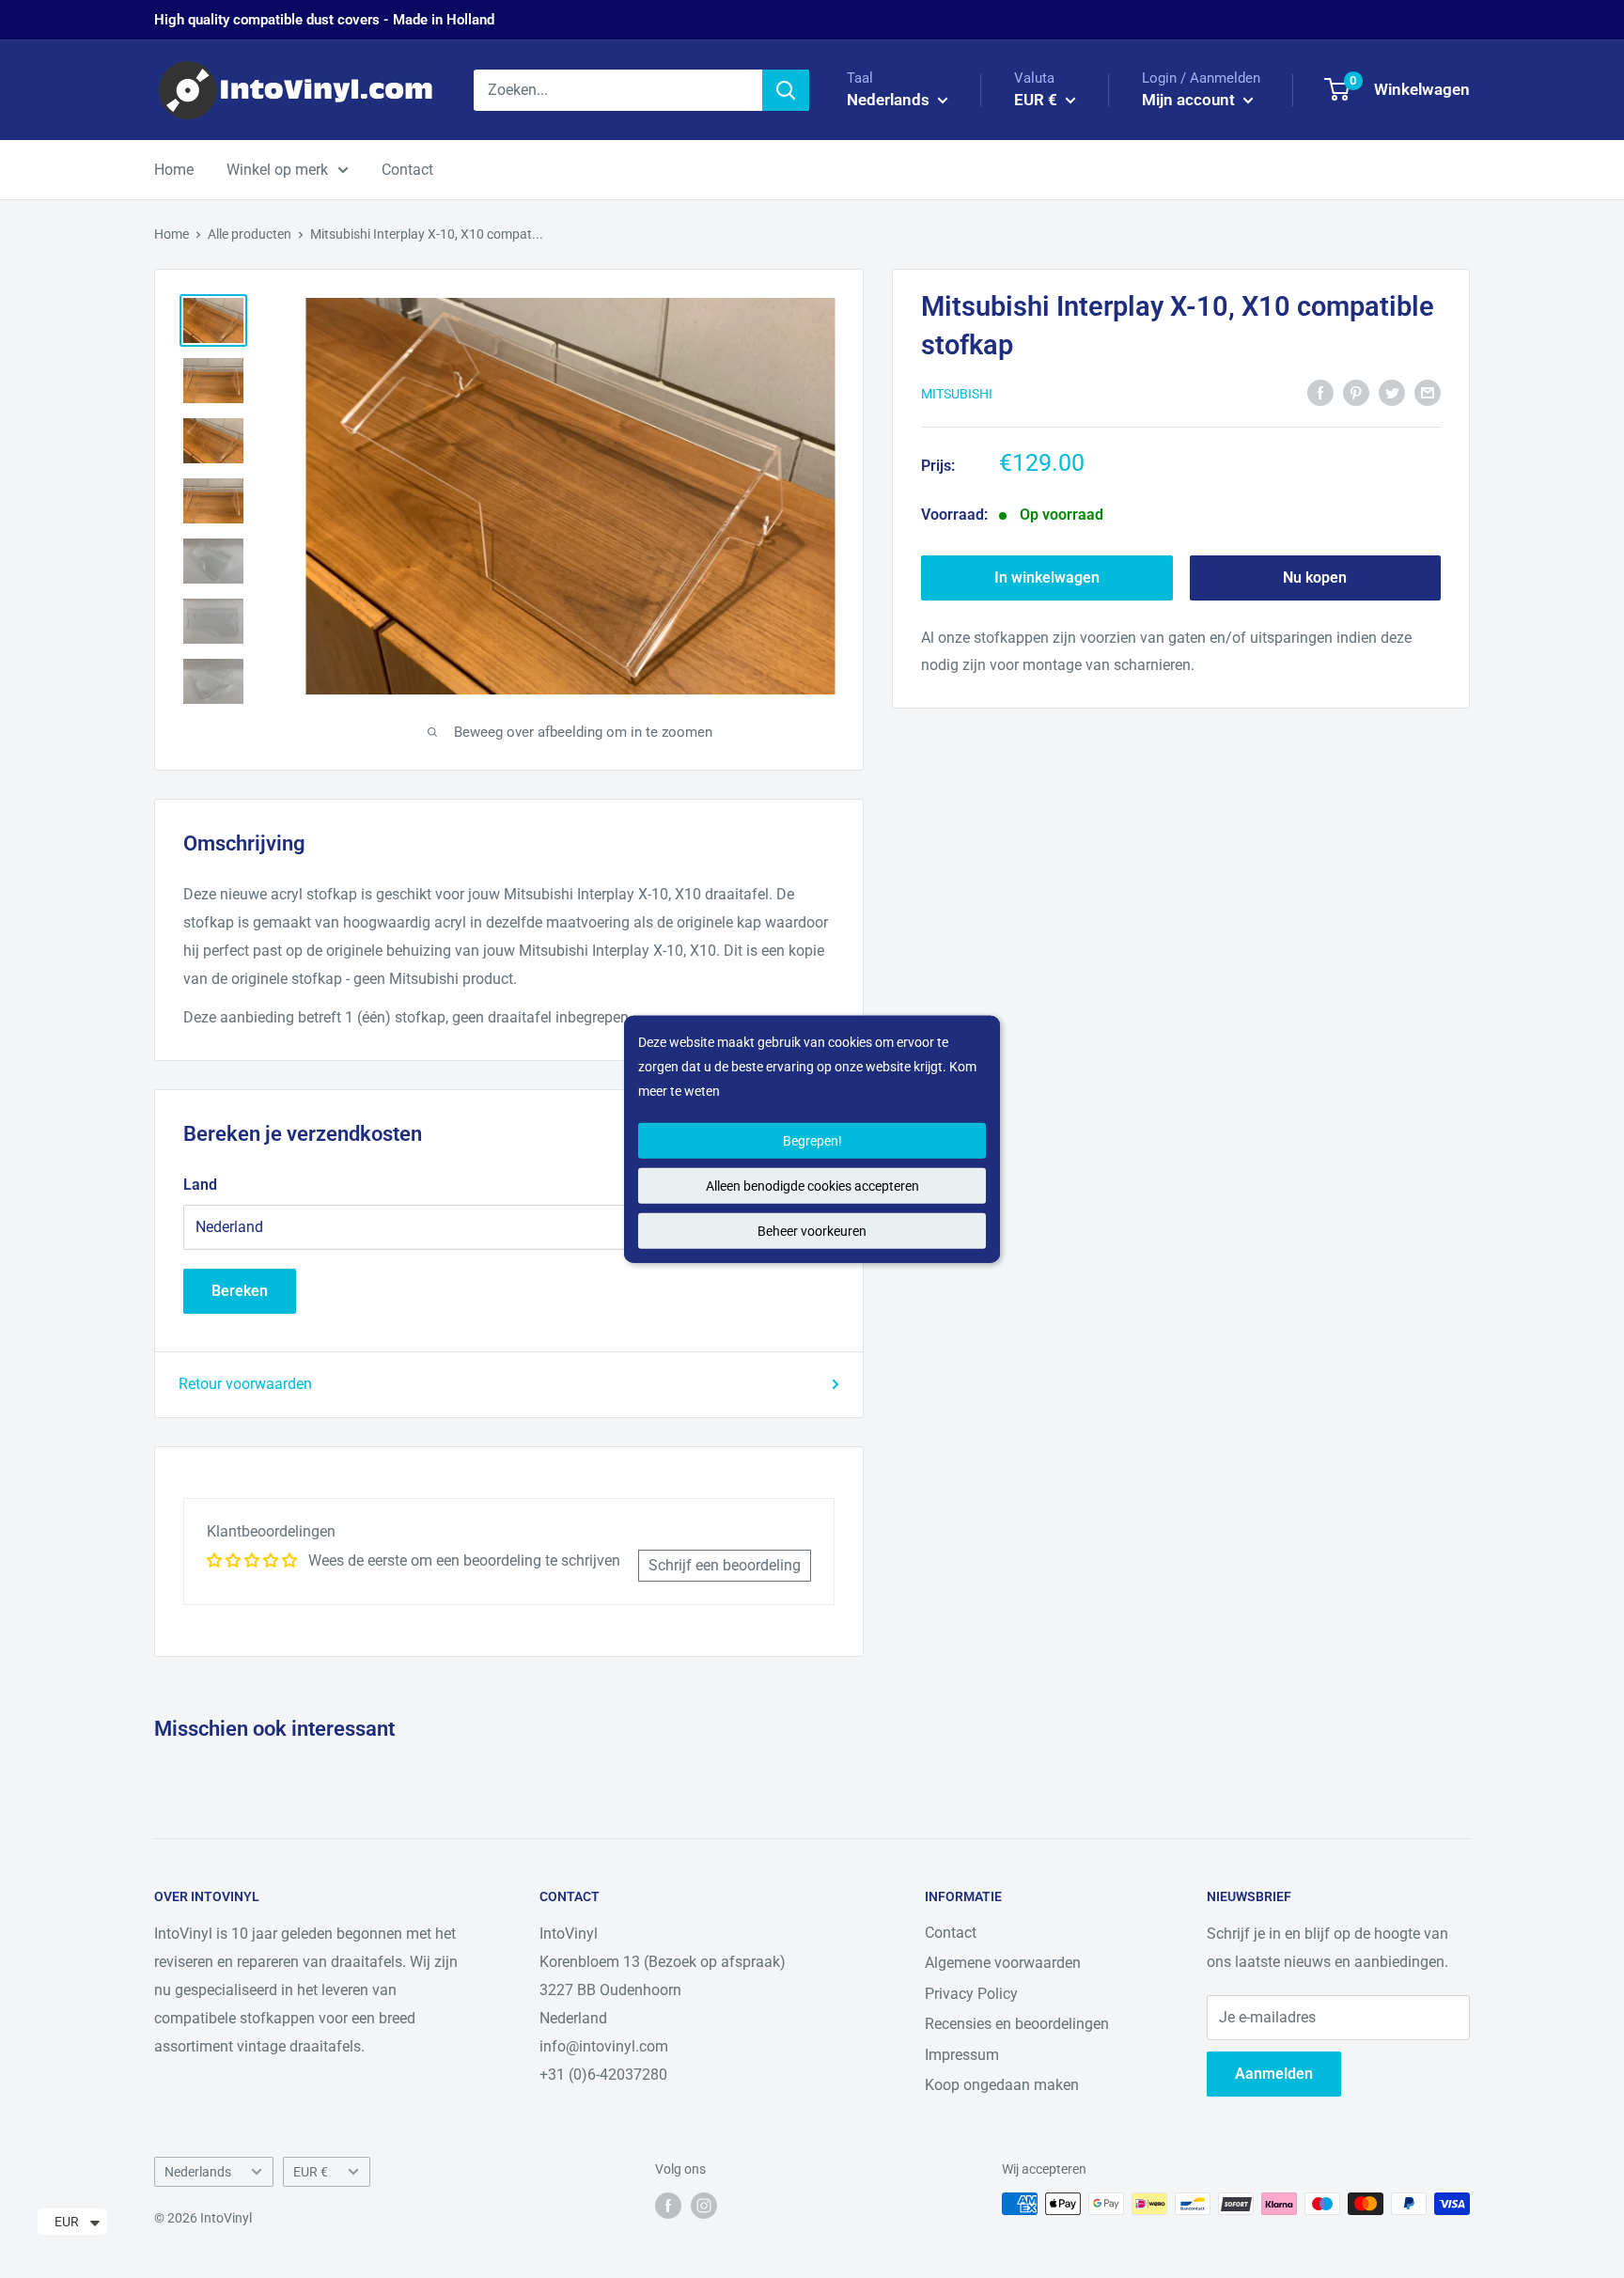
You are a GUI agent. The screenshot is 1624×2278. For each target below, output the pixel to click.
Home (174, 170)
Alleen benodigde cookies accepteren (812, 1185)
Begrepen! (812, 1140)
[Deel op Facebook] (1320, 392)
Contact (407, 170)
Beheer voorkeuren (812, 1230)
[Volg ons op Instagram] (704, 2206)
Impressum (962, 2055)
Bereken (240, 1291)
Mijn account (1190, 100)
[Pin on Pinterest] (1356, 392)
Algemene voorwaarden (1003, 1963)
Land (200, 1185)
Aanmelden (1274, 2074)
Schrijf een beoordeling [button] (725, 1565)
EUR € (311, 2172)
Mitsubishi (957, 394)
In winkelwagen (1047, 577)
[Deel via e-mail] (1428, 392)
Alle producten (250, 234)
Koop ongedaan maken (1002, 2085)
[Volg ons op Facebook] (668, 2206)
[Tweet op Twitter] (1392, 392)
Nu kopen (1315, 577)
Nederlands (198, 2172)
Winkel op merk (277, 170)
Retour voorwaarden (245, 1384)
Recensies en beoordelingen (1017, 2024)
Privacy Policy (971, 1994)
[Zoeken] (786, 90)
